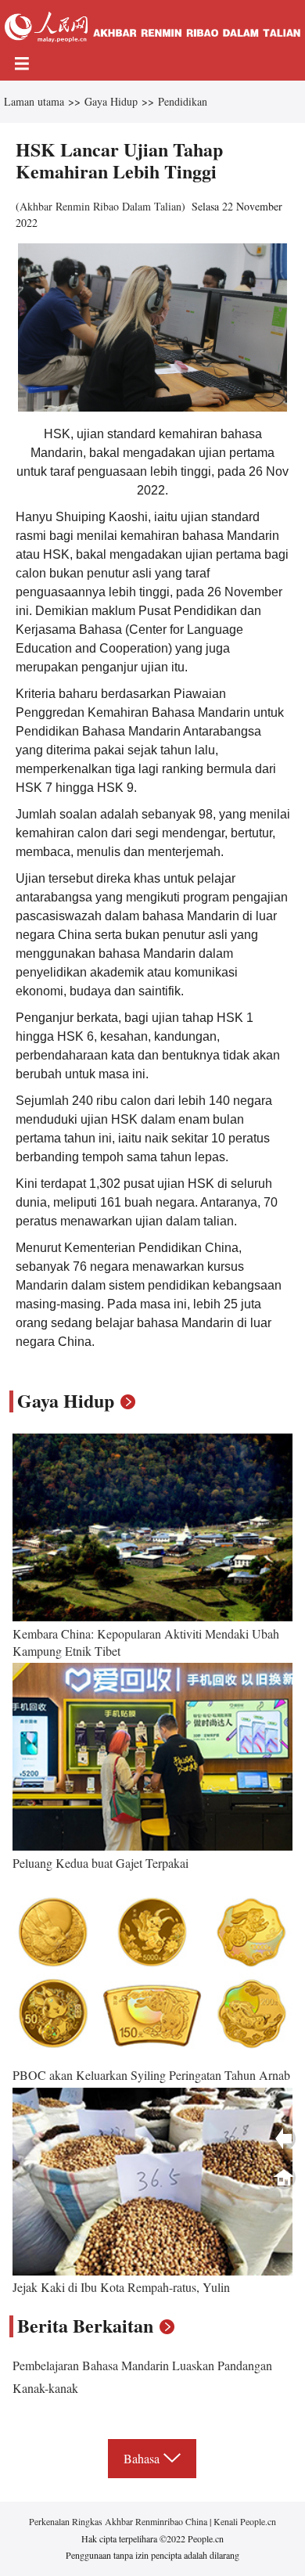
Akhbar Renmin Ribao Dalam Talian (100, 206)
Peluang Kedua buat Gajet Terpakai (100, 1863)
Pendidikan (183, 101)
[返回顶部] (284, 2178)
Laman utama (34, 101)
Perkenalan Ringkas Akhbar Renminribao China (119, 2521)
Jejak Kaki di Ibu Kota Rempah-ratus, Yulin (121, 2287)
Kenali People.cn (244, 2521)
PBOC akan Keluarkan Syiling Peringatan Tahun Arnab (151, 2075)
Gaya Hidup (111, 101)
